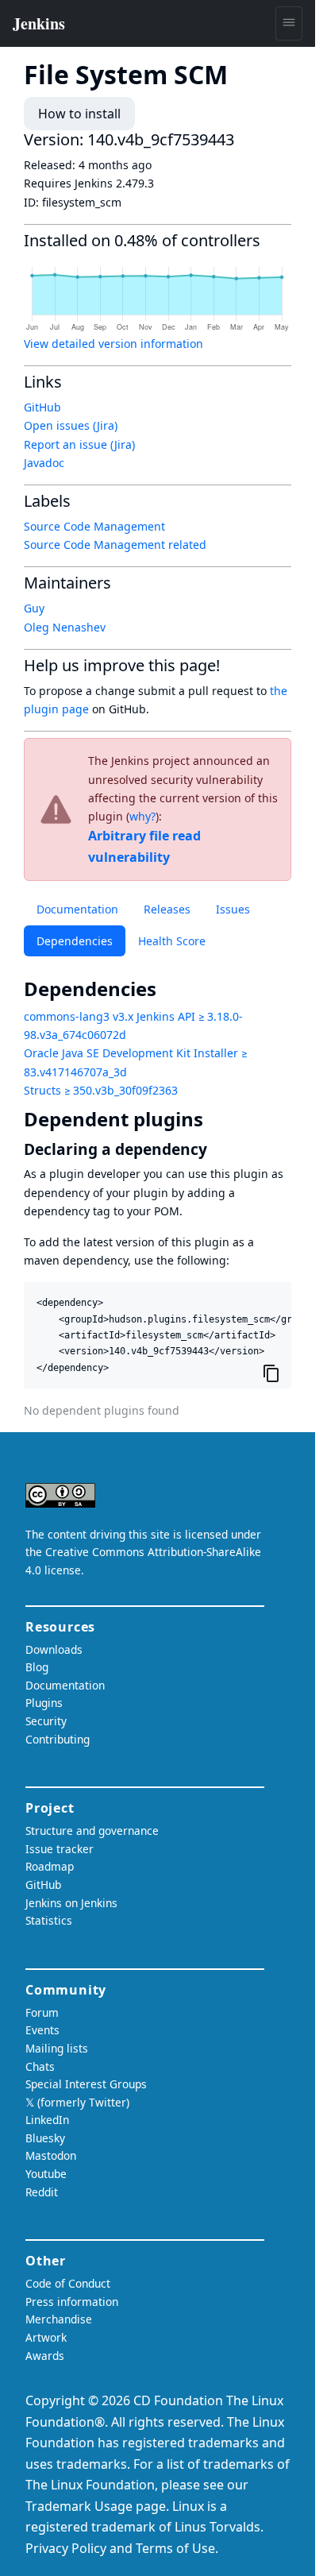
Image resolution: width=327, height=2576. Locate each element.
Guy (34, 608)
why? (142, 816)
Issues (233, 909)
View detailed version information (113, 344)
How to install (79, 114)
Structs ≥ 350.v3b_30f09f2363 (101, 1090)
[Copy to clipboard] (271, 1373)
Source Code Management (94, 526)
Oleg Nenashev (65, 627)
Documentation (77, 909)
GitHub (42, 407)
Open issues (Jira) (71, 425)
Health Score (172, 941)
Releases (167, 909)
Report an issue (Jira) (79, 444)
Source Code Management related (115, 545)
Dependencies (75, 941)
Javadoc (44, 463)
